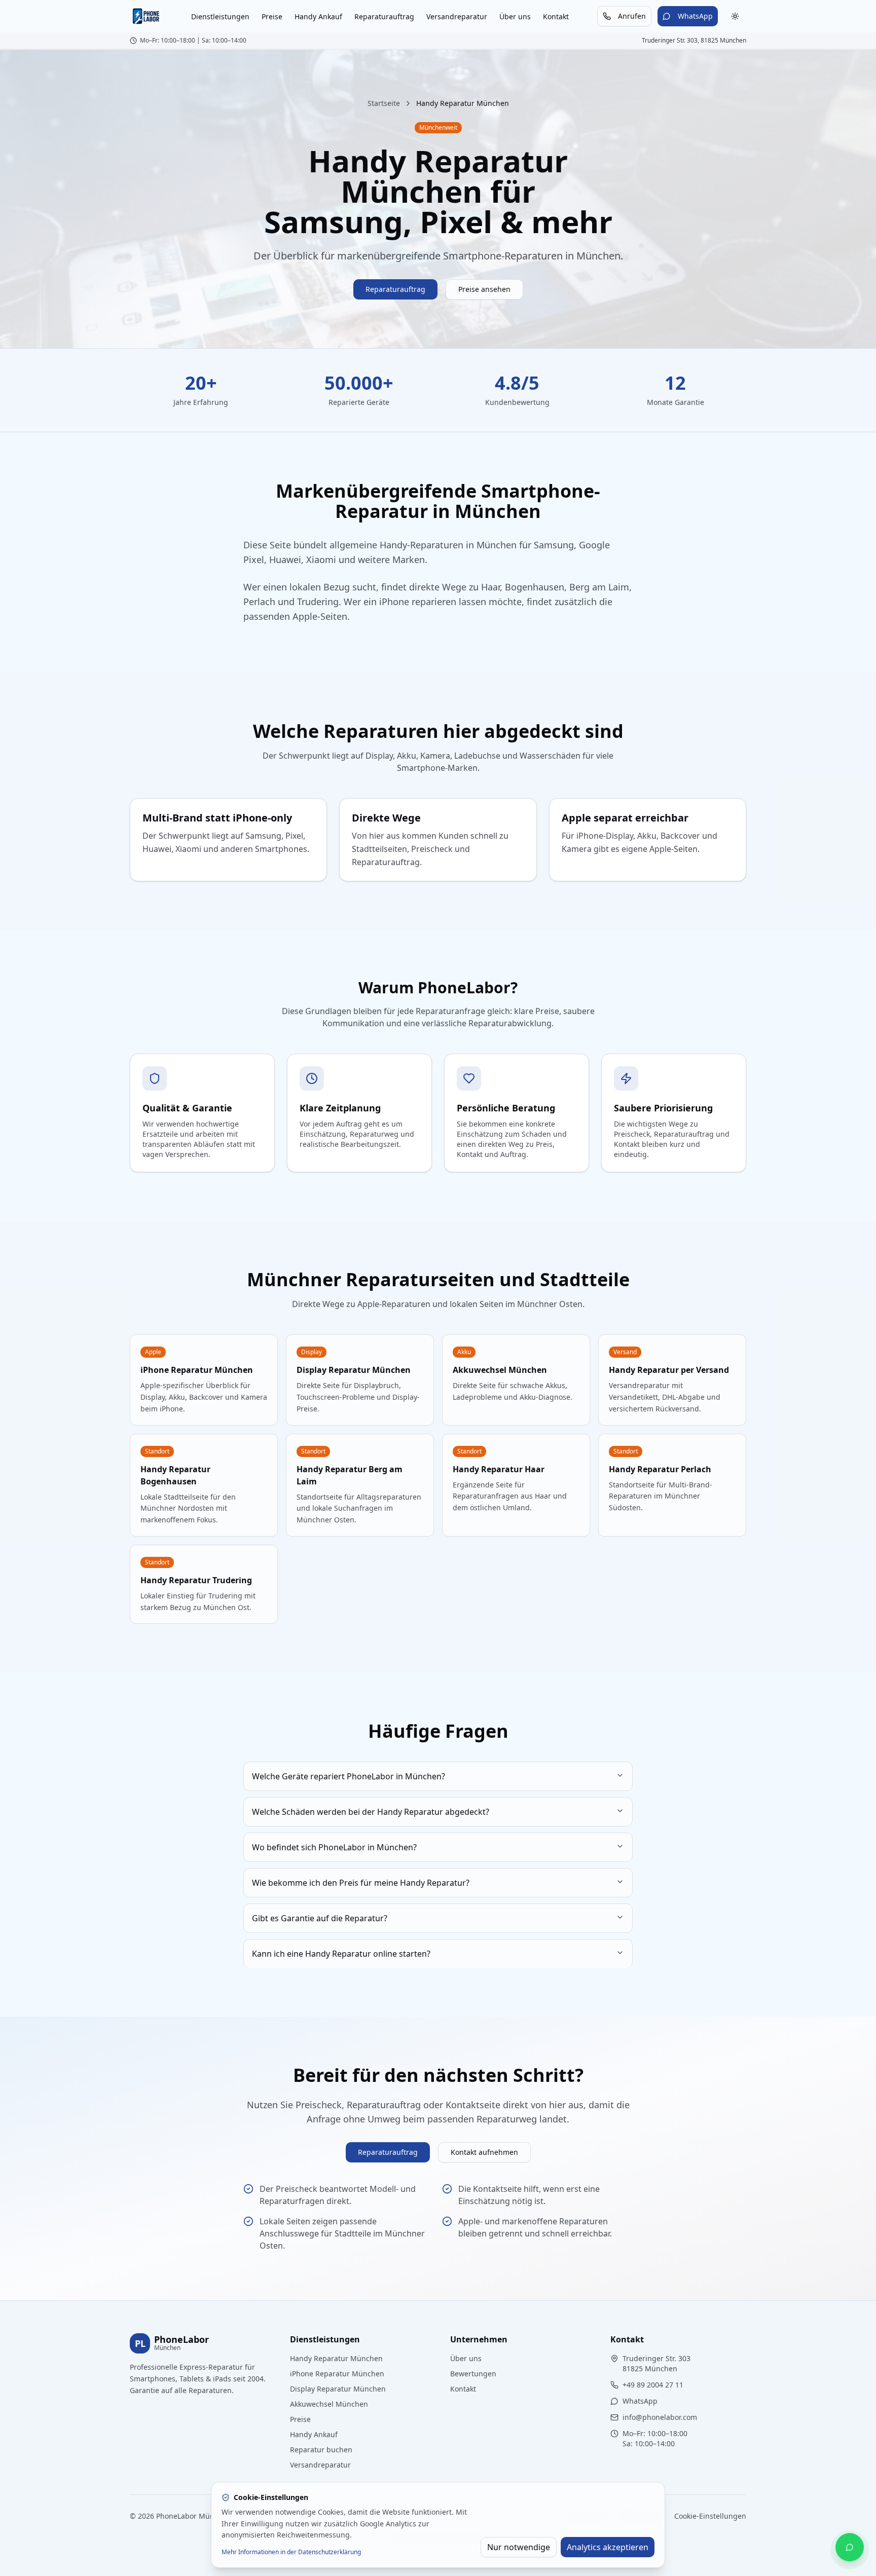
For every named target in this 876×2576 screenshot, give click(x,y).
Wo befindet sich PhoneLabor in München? (334, 1847)
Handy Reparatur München (336, 2358)
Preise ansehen (484, 289)
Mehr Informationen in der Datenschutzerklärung (291, 2552)
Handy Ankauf (318, 16)
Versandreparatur (457, 16)
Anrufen (632, 16)
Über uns (515, 16)
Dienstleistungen (220, 16)
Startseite (384, 103)
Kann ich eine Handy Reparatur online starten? (341, 1954)
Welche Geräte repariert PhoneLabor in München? (349, 1776)
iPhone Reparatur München (337, 2374)
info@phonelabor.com (660, 2417)
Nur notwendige (519, 2547)
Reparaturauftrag (384, 16)
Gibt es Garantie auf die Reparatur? (320, 1918)
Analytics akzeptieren (608, 2547)
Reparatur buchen (321, 2450)
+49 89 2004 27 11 (653, 2385)
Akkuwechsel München (329, 2404)
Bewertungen (473, 2374)
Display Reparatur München (338, 2389)
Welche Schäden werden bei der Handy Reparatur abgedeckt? (371, 1812)
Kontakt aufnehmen (484, 2152)
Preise (272, 16)
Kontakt (556, 16)
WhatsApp (695, 16)
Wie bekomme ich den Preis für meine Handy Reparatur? (361, 1883)
